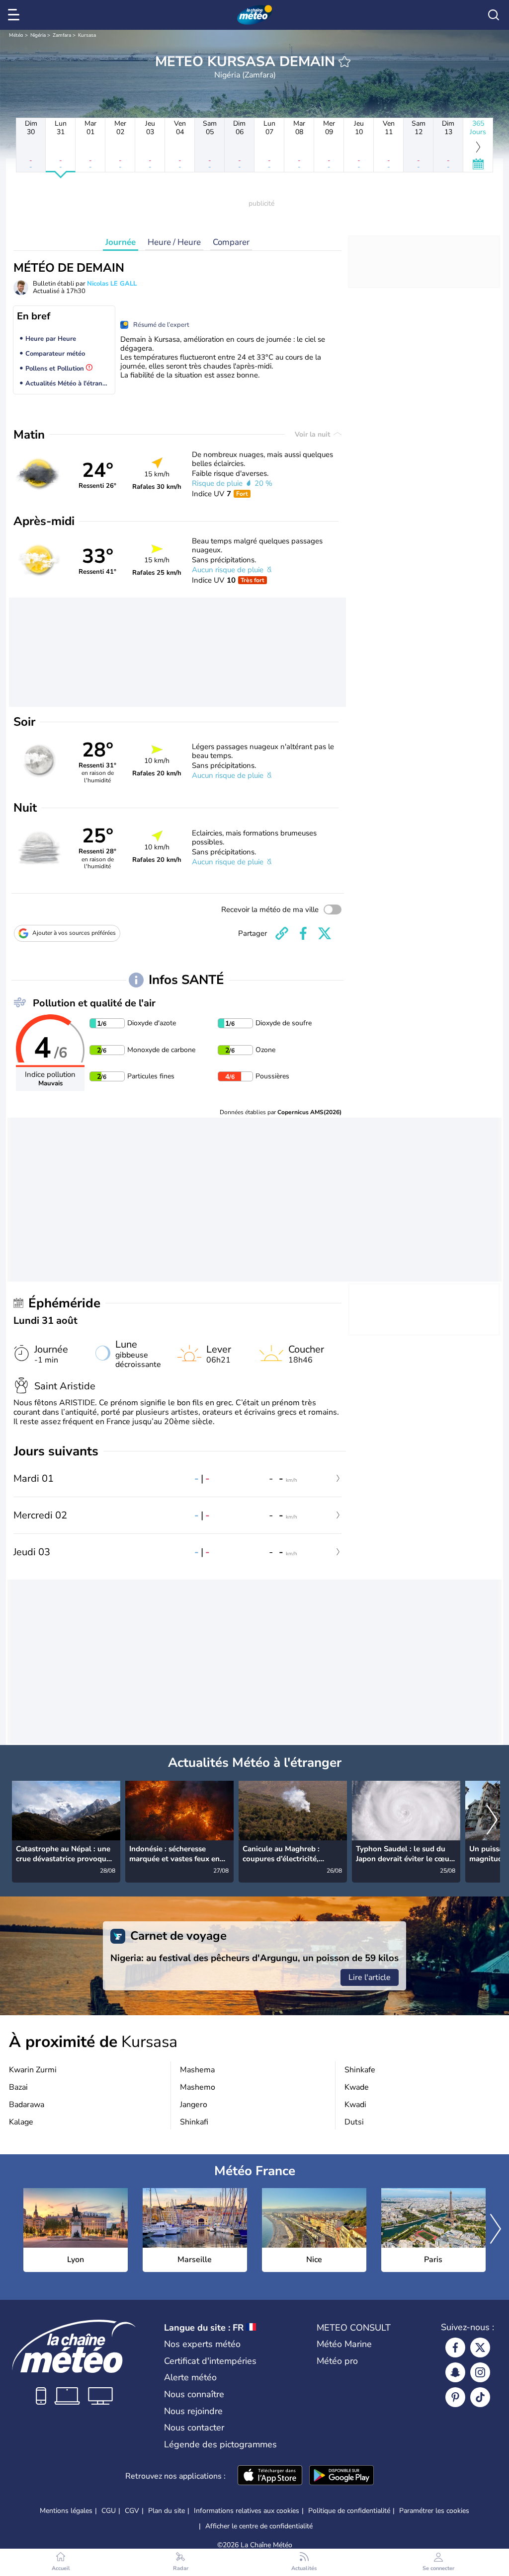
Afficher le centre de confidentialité (259, 2526)
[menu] (15, 15)
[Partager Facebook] (303, 933)
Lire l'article (370, 1977)
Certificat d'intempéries (210, 2361)
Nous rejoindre (193, 2411)
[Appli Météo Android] (341, 2476)
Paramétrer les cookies (434, 2511)
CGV (132, 2511)
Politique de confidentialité (349, 2511)
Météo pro (337, 2361)
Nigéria (38, 35)
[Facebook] (455, 2348)
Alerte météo (190, 2377)
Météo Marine (344, 2344)
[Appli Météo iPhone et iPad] (270, 2476)
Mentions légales (66, 2511)
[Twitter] (480, 2348)
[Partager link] (282, 933)
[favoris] (344, 62)
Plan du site (167, 2511)
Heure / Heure (174, 242)
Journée (121, 242)
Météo (16, 35)
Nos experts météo (202, 2344)
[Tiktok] (480, 2397)
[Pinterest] (455, 2397)
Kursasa (87, 35)
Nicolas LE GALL (112, 284)
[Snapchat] (455, 2372)
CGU (109, 2511)
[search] (494, 15)
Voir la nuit (313, 434)
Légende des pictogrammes (220, 2444)
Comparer (231, 242)
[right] (492, 1820)
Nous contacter (194, 2427)
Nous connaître (194, 2394)
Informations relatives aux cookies (247, 2511)
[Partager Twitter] (325, 933)
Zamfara (62, 35)
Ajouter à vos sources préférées (74, 933)
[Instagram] (480, 2372)
